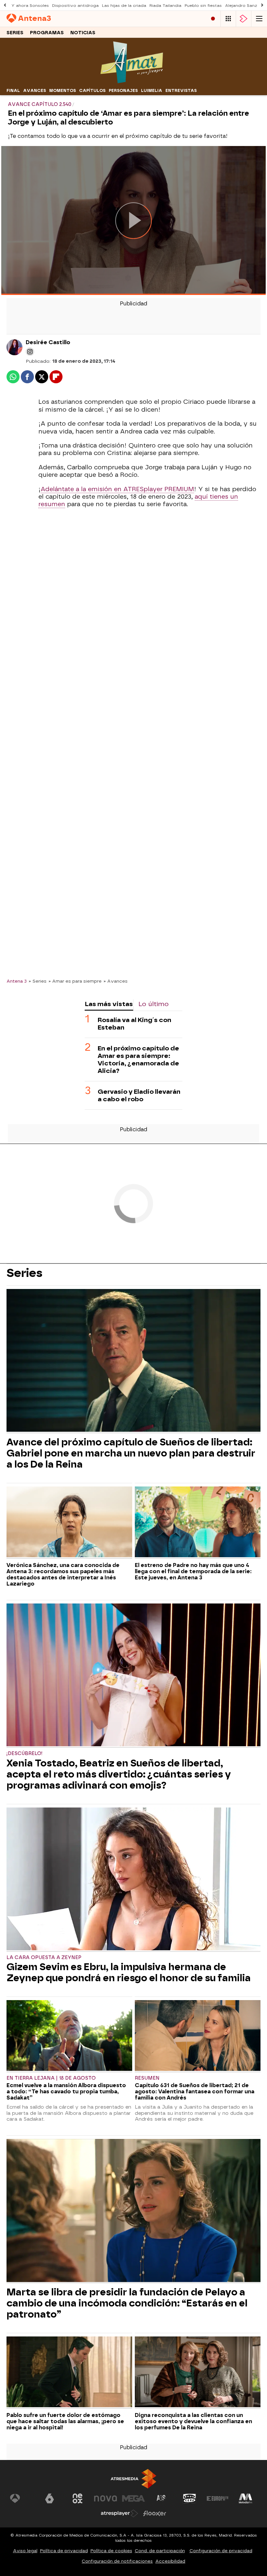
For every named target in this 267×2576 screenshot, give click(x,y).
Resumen (147, 2078)
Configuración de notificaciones (117, 2561)
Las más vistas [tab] (109, 1004)
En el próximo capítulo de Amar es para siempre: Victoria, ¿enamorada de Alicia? (138, 1060)
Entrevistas (181, 91)
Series (15, 33)
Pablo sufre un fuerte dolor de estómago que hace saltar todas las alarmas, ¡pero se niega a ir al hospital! (65, 2421)
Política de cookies (111, 2551)
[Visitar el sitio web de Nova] (105, 2498)
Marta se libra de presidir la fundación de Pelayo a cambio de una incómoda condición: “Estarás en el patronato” (127, 2303)
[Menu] (259, 19)
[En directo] (213, 19)
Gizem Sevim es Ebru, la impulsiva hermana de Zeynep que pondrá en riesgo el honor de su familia (129, 1972)
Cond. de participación (160, 2551)
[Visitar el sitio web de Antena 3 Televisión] (21, 2498)
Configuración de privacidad (221, 2551)
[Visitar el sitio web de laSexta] (49, 2498)
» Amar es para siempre (75, 981)
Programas (47, 33)
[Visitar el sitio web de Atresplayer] (119, 2513)
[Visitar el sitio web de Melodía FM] (246, 2498)
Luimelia (152, 91)
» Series (38, 981)
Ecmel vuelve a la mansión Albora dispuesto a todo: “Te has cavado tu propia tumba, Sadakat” (66, 2092)
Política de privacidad (64, 2551)
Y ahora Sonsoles (30, 6)
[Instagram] (30, 352)
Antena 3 (17, 981)
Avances (35, 91)
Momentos (63, 91)
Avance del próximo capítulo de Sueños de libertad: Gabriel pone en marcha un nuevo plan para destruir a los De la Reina (131, 1453)
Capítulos (92, 91)
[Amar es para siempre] (133, 82)
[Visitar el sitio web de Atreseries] (162, 2498)
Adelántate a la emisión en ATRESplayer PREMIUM (117, 489)
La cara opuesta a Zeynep (44, 1958)
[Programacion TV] (228, 19)
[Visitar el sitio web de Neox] (77, 2498)
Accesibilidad (170, 2561)
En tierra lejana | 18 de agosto (51, 2078)
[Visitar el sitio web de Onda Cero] (190, 2498)
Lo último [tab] (154, 1004)
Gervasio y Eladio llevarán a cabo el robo (139, 1095)
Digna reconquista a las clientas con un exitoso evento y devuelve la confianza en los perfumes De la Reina (193, 2421)
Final (13, 91)
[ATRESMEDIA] (133, 2479)
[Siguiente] (262, 5)
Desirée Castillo (48, 342)
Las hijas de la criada (124, 6)
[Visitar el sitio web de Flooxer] (155, 2513)
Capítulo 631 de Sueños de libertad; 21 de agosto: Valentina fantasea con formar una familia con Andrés (195, 2092)
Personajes (123, 91)
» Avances (116, 981)
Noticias (83, 33)
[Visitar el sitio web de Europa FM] (218, 2498)
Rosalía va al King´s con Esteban (134, 1024)
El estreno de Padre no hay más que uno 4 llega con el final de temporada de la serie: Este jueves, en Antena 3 (193, 1571)
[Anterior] (5, 5)
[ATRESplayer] (244, 19)
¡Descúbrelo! (25, 1754)
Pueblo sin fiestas (203, 6)
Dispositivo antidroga (75, 6)
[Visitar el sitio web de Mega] (133, 2498)
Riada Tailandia (165, 6)
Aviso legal (25, 2551)
